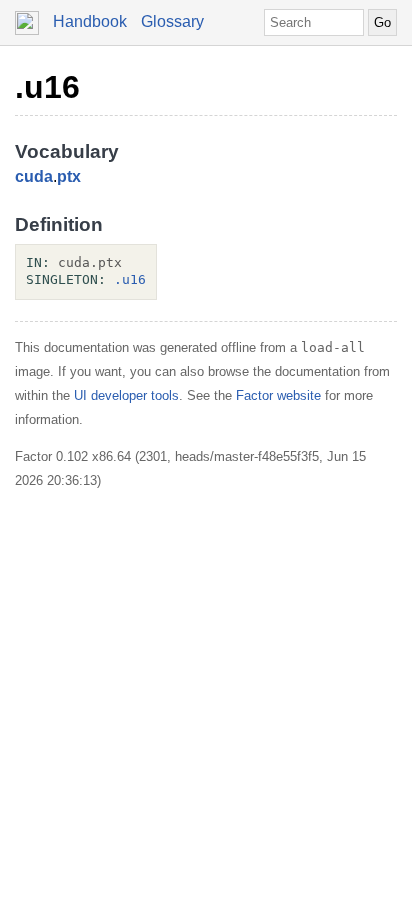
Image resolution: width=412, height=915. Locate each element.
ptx (69, 176)
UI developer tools (126, 395)
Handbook (90, 21)
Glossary (172, 21)
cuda (34, 176)
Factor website (278, 395)
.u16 (47, 87)
